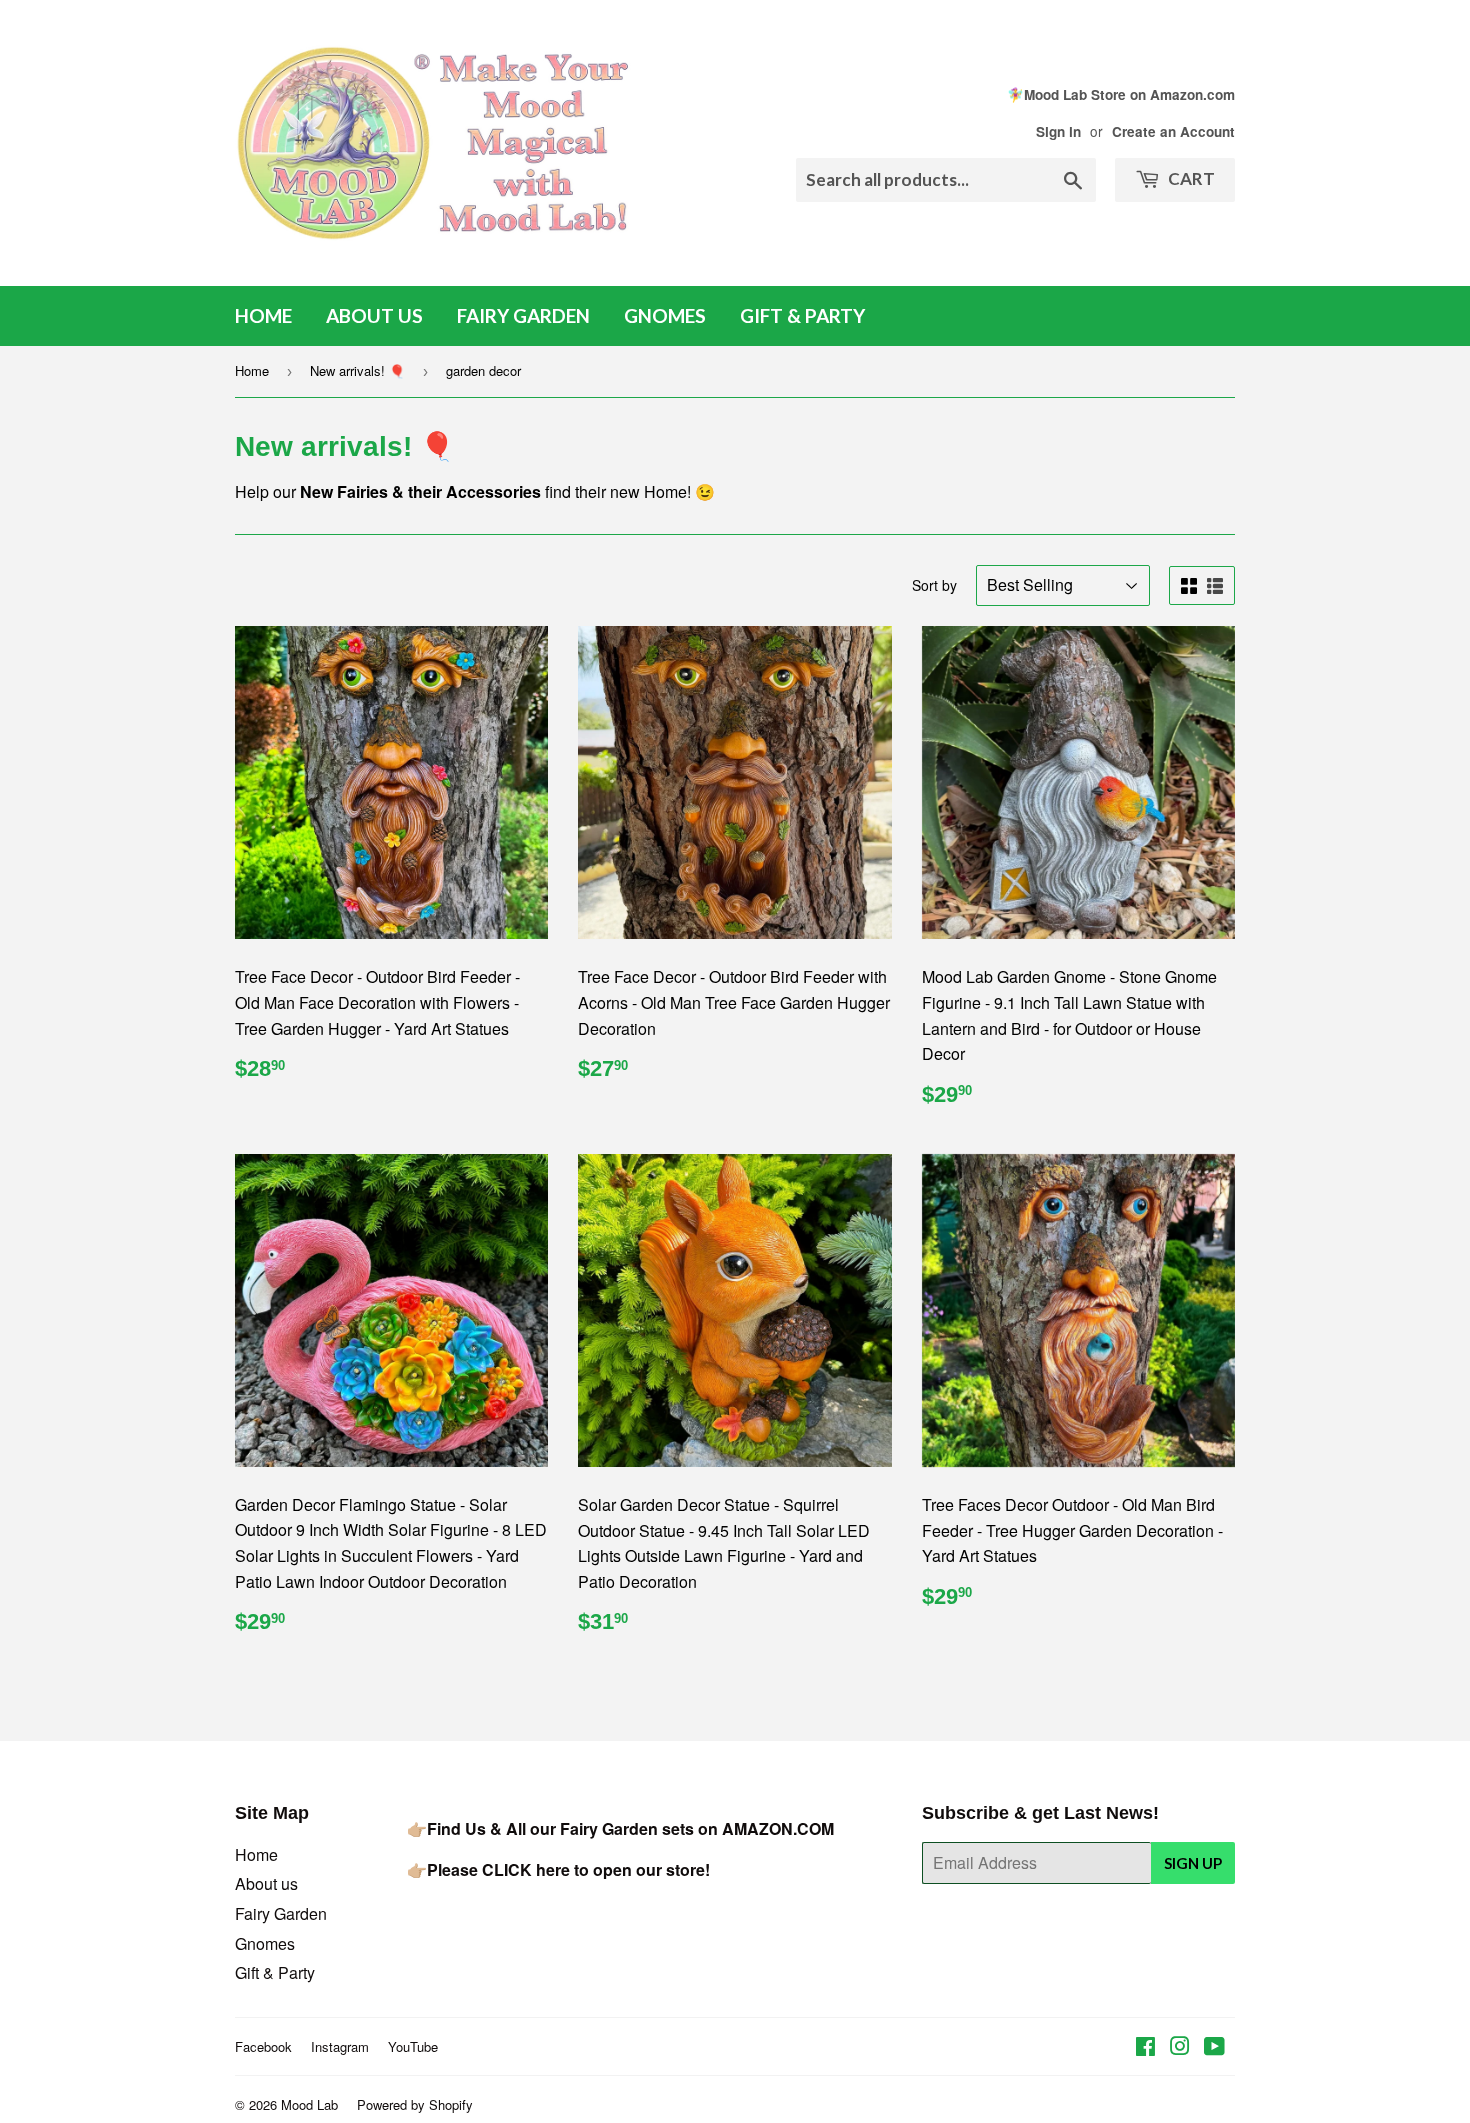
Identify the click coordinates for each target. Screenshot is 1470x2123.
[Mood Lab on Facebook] (1145, 2047)
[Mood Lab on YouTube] (1214, 2047)
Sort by (934, 585)
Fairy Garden (523, 315)
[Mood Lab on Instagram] (1180, 2047)
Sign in (1058, 131)
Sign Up (1193, 1863)
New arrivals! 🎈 (357, 370)
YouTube (413, 2046)
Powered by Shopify (415, 2104)
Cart (1190, 178)
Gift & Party (802, 315)
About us (374, 315)
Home (263, 315)
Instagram (340, 2046)
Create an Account (1173, 131)
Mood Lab (309, 2104)
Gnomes (665, 315)
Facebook (263, 2046)
